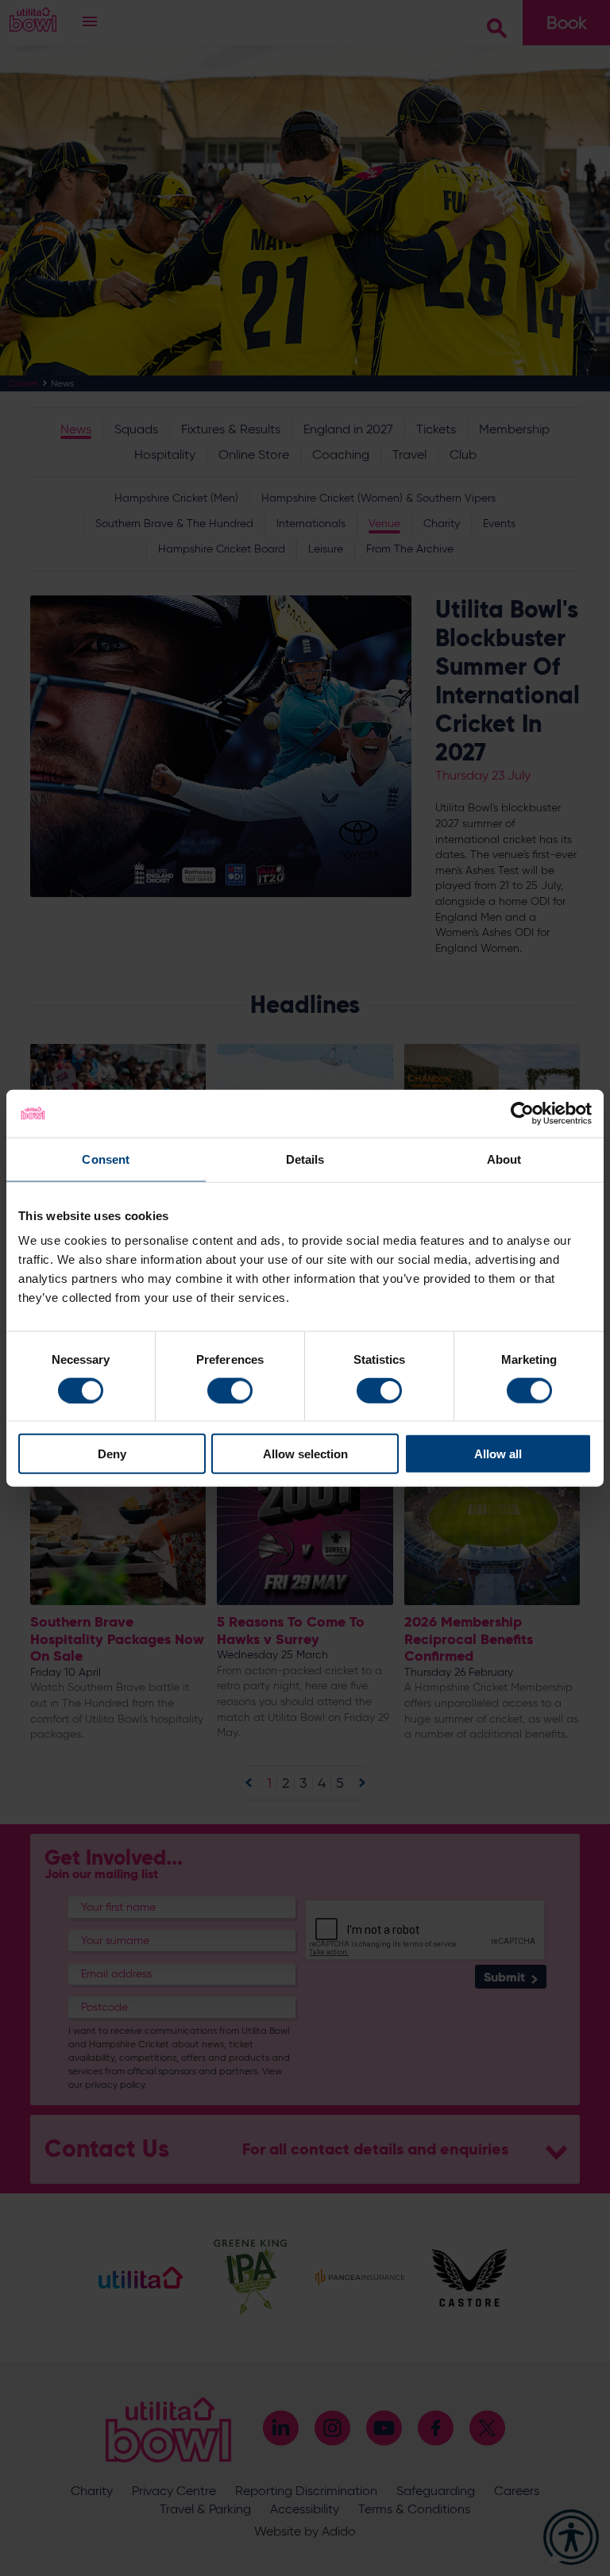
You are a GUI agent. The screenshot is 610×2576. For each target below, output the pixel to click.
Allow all (498, 1454)
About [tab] (504, 1159)
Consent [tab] (106, 1159)
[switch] (230, 1390)
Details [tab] (305, 1159)
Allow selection (305, 1454)
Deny (112, 1454)
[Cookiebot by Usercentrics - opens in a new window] (522, 1113)
